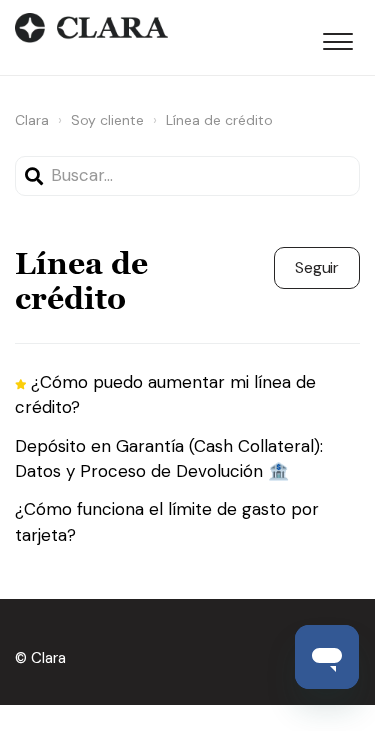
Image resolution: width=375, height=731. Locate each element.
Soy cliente (107, 120)
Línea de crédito (219, 120)
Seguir (317, 267)
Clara (32, 120)
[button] (337, 38)
